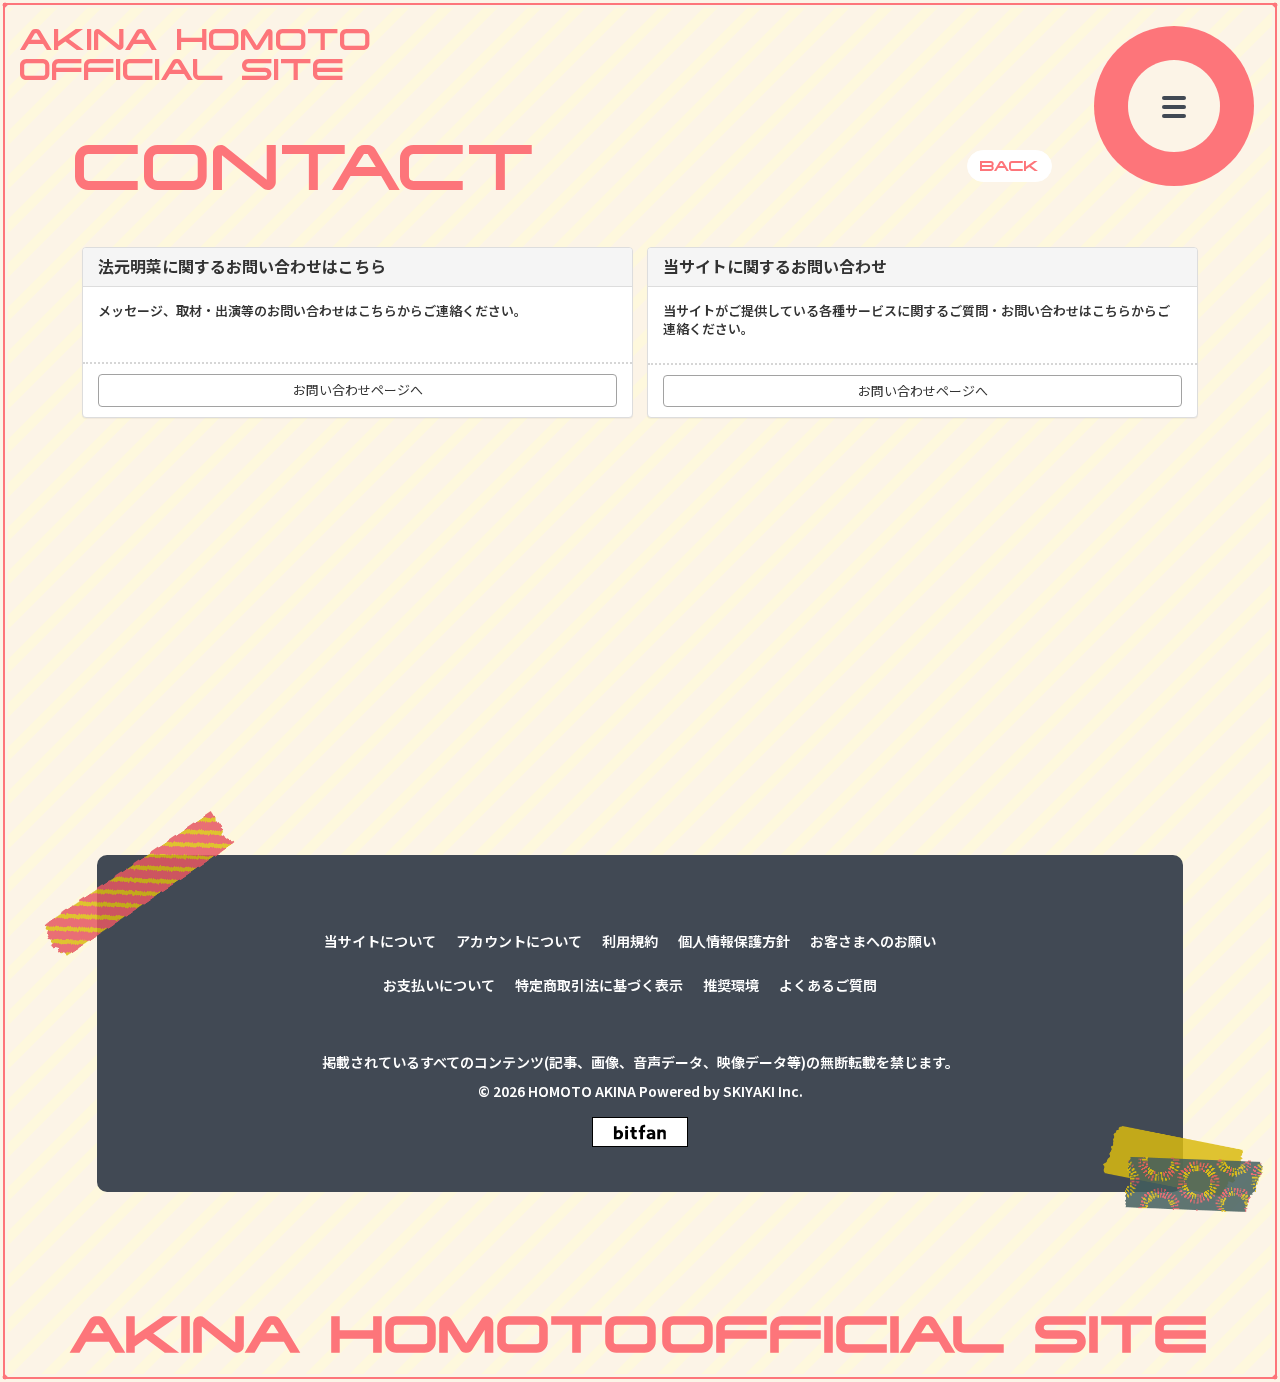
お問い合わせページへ (358, 390)
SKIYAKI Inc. (763, 1091)
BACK (1009, 165)
